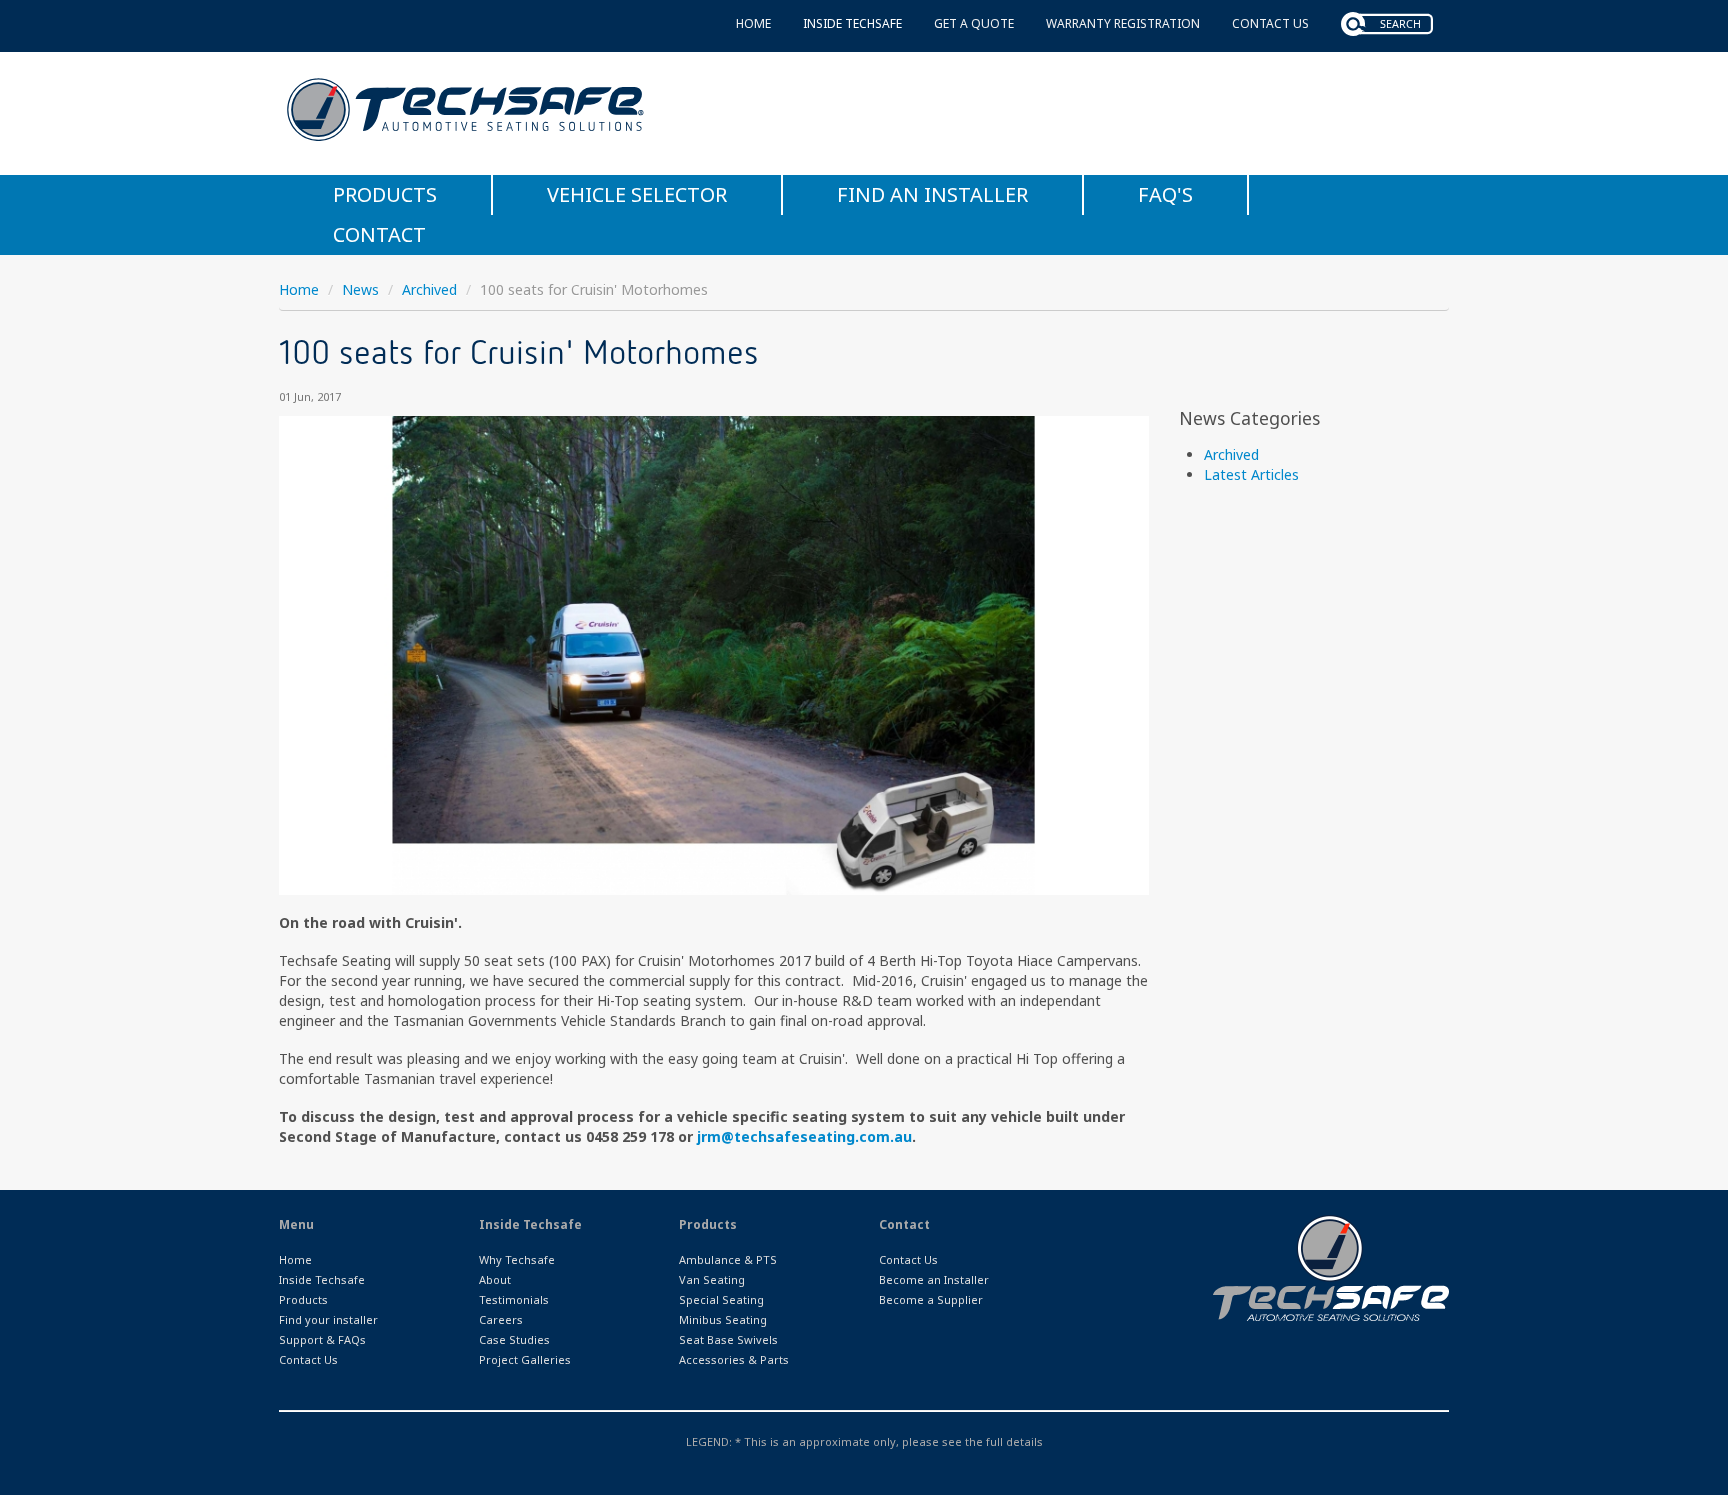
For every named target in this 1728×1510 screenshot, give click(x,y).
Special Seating (721, 1299)
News (360, 289)
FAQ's (1165, 194)
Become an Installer (934, 1279)
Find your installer (328, 1319)
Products (385, 194)
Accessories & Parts (734, 1359)
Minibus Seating (723, 1319)
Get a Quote (974, 23)
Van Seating (712, 1279)
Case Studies (514, 1339)
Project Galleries (525, 1359)
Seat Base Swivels (728, 1339)
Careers (501, 1319)
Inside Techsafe (852, 23)
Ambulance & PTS (728, 1259)
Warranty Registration (1123, 23)
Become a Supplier (931, 1299)
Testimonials (514, 1299)
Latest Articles (1251, 474)
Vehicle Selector (637, 194)
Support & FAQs (322, 1339)
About (495, 1279)
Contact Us (1270, 23)
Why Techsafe (517, 1259)
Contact (379, 234)
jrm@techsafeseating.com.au (804, 1136)
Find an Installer (932, 194)
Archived (429, 289)
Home (753, 23)
